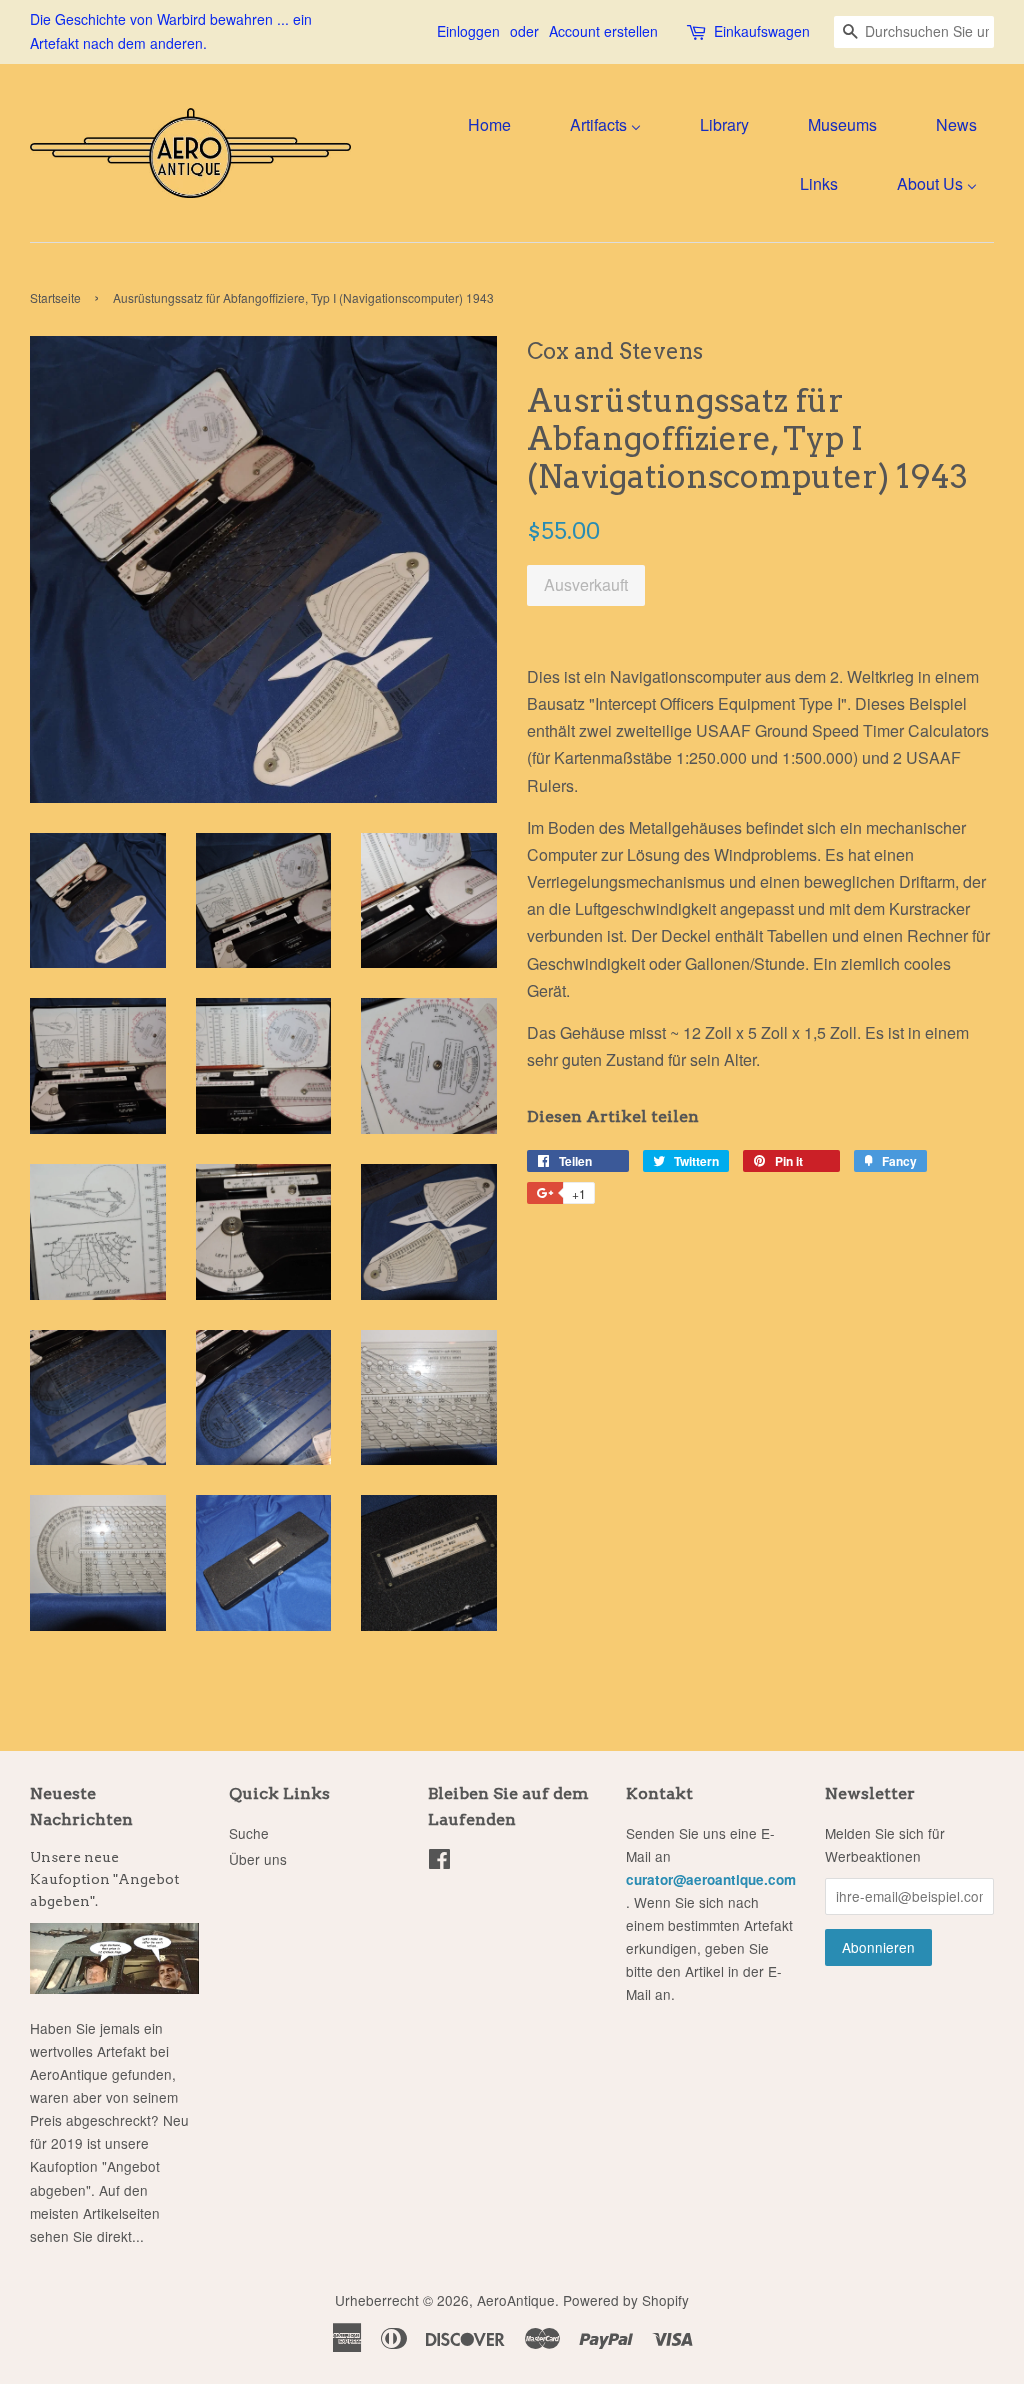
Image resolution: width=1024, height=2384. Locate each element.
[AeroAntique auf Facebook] (439, 1862)
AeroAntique (516, 2300)
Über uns (258, 1859)
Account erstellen (603, 31)
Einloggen (468, 31)
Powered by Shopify (626, 2300)
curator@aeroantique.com (711, 1879)
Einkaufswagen (762, 31)
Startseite (55, 297)
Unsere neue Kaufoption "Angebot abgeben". (104, 1879)
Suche (249, 1833)
